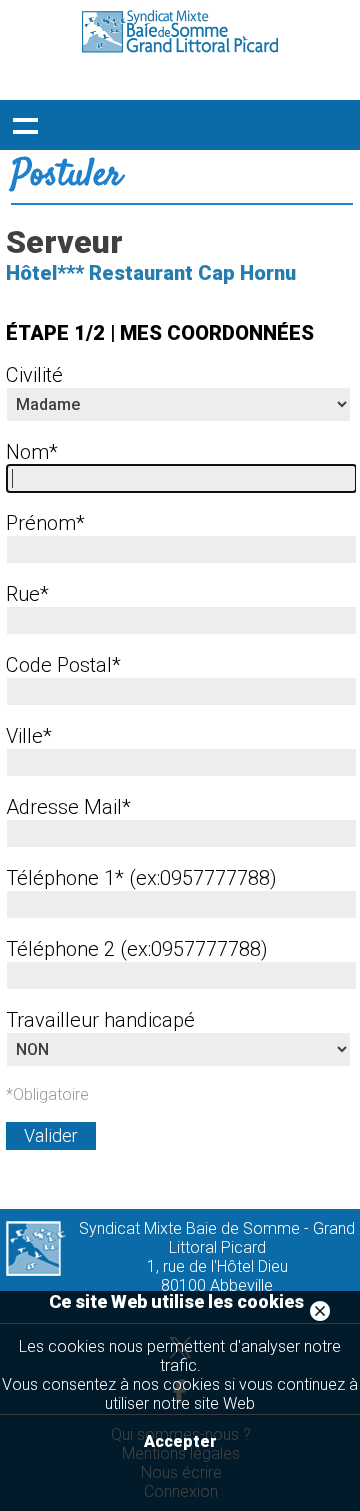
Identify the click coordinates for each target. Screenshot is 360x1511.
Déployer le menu (25, 125)
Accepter (180, 1441)
